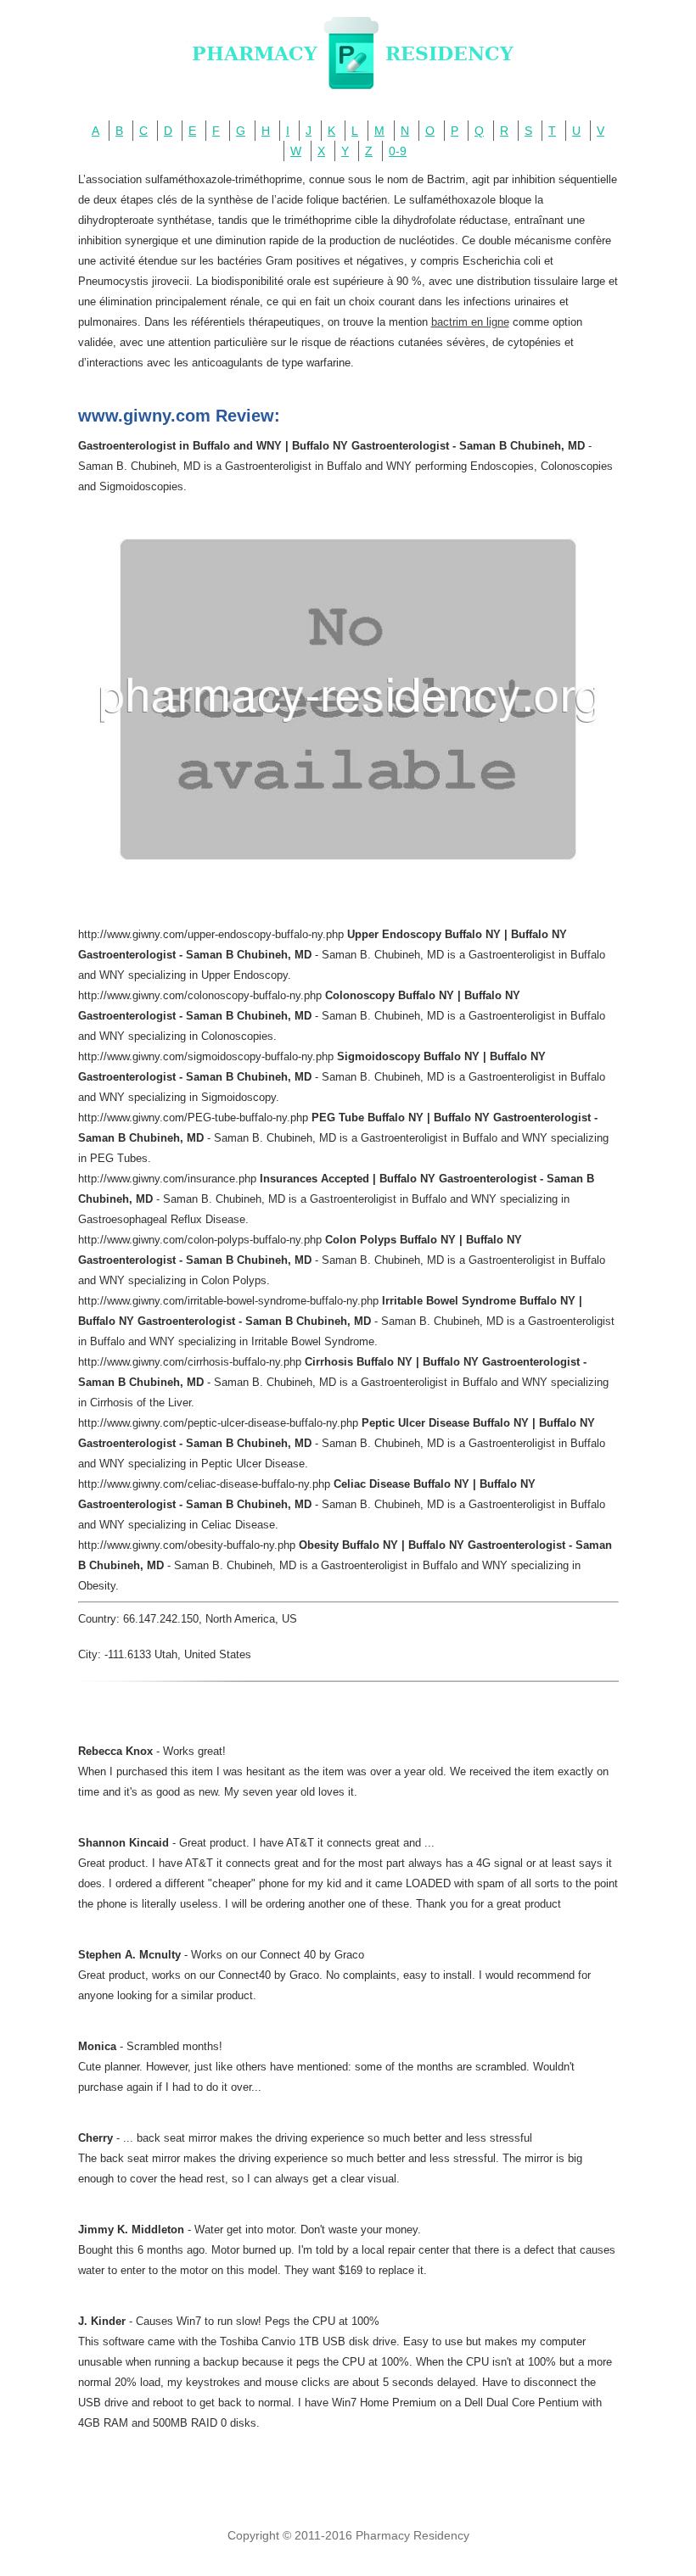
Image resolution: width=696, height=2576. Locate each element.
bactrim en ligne (470, 322)
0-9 (398, 151)
